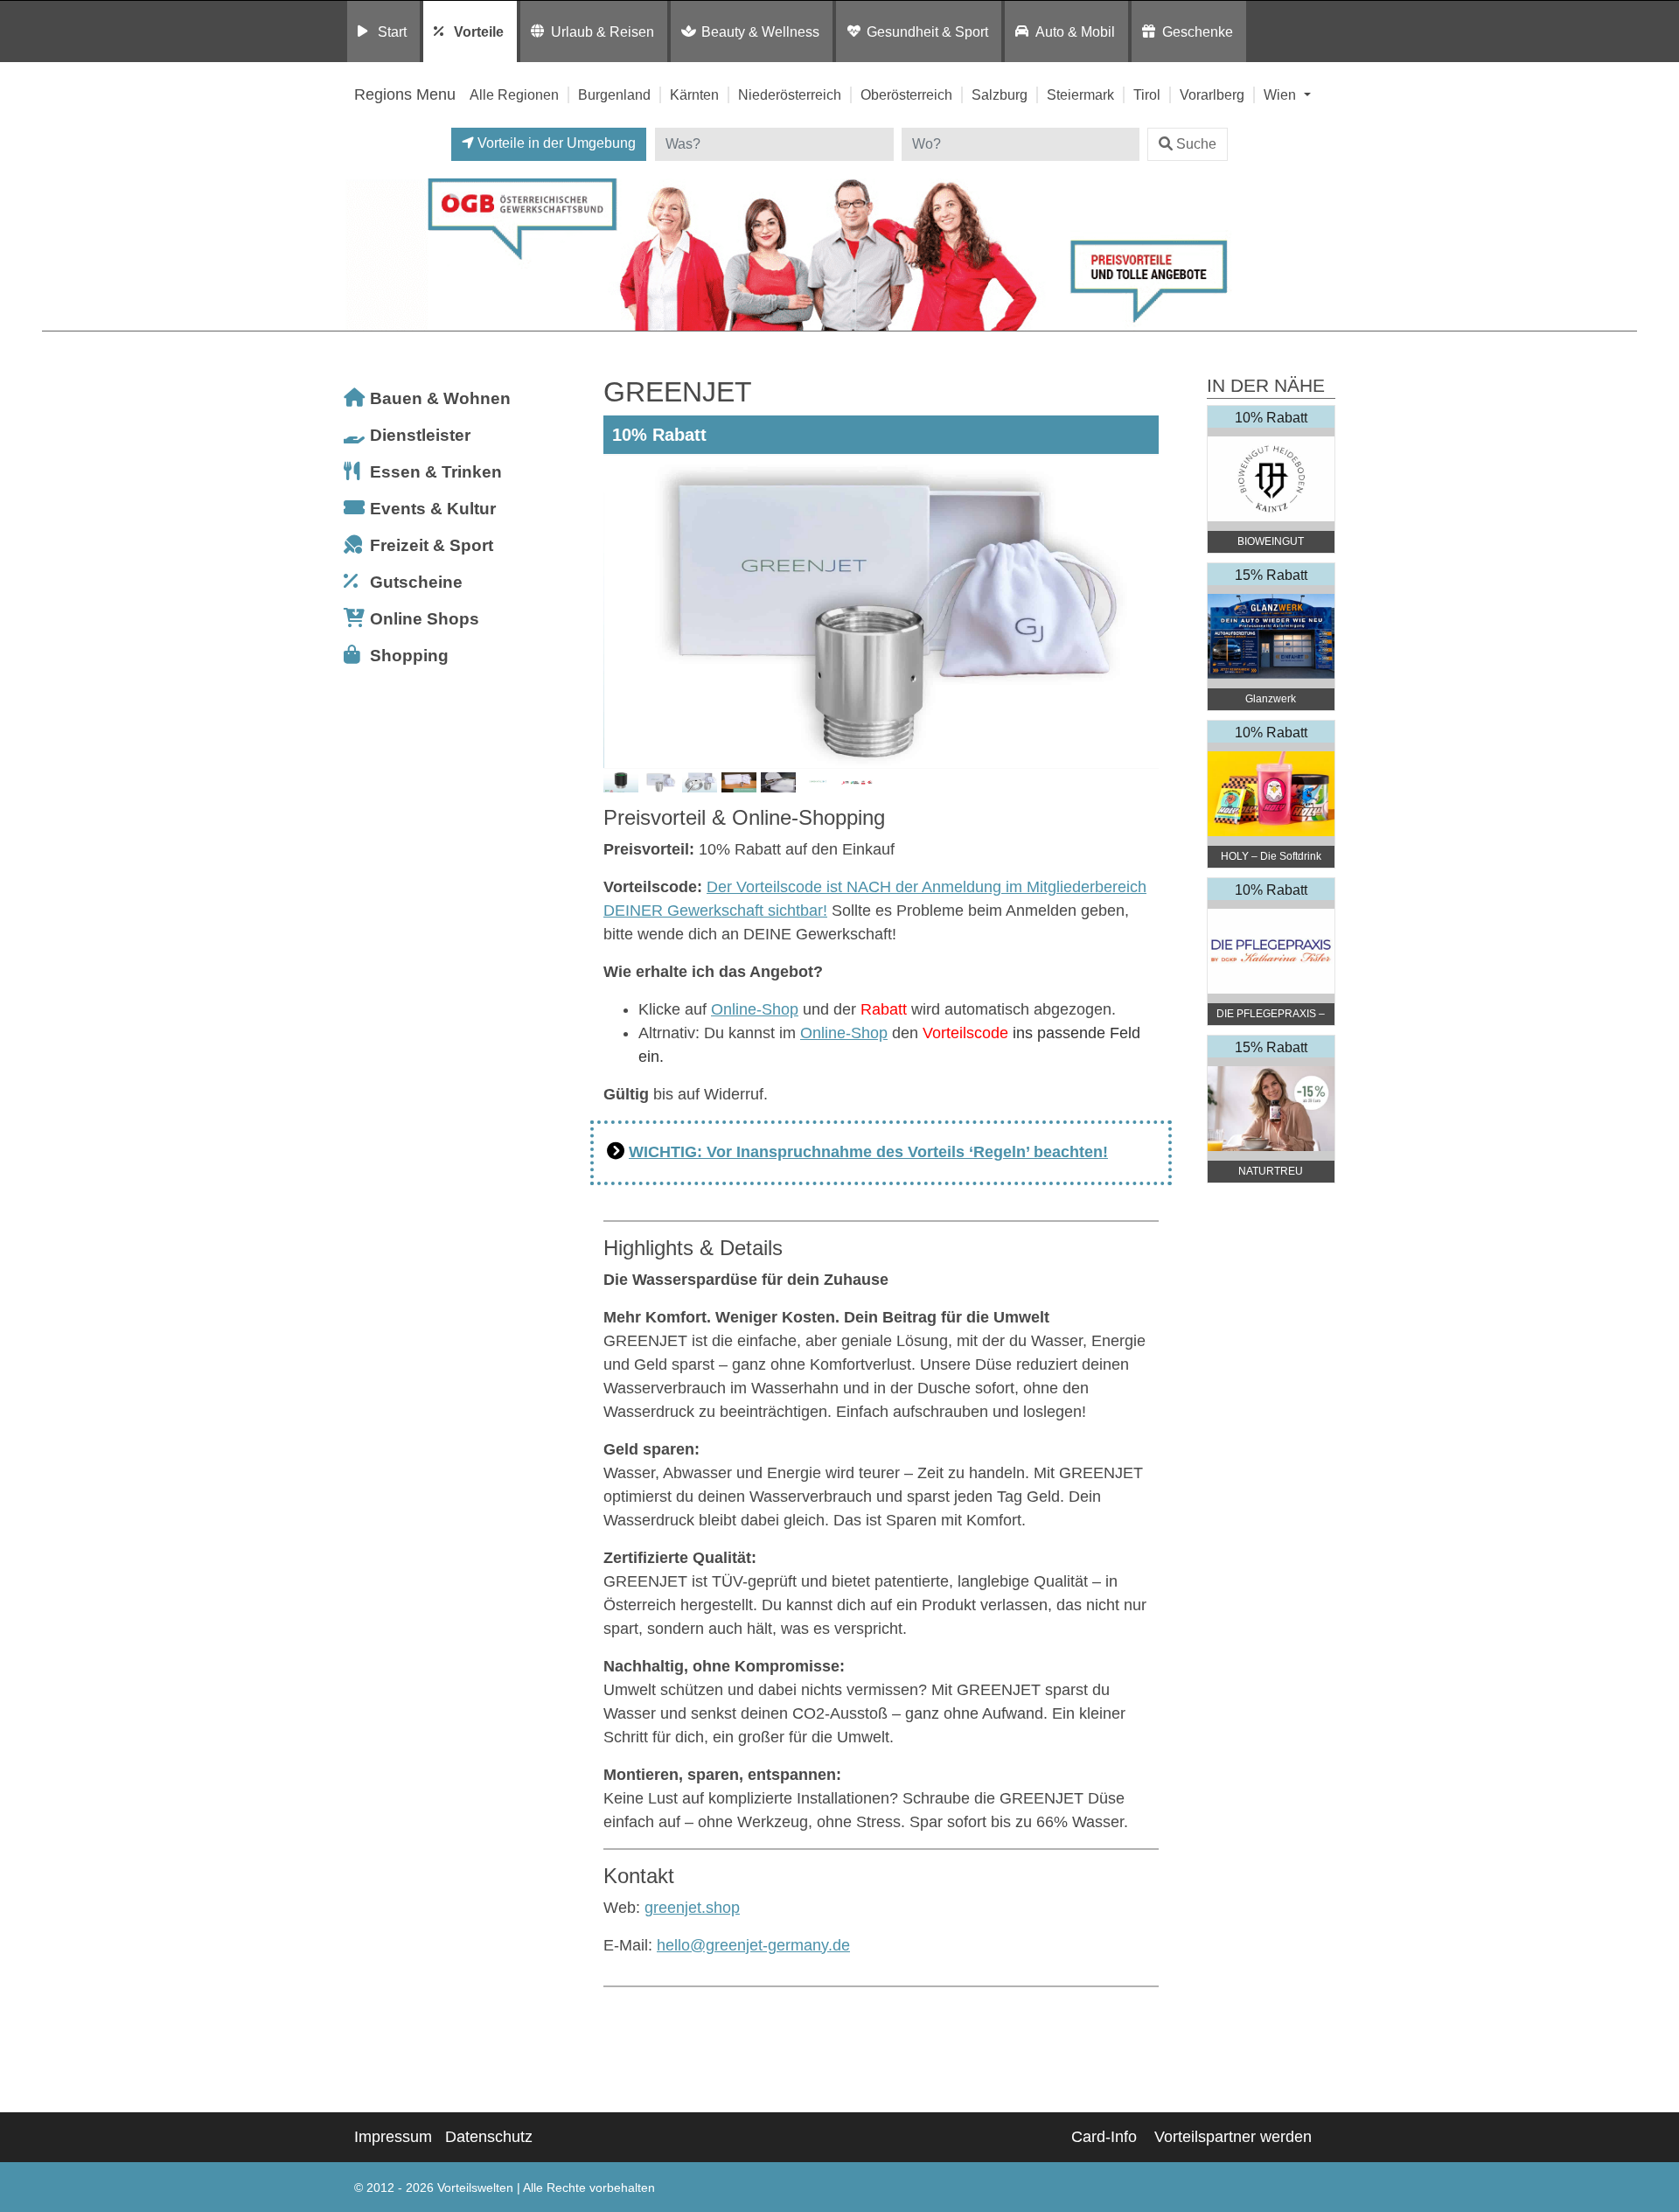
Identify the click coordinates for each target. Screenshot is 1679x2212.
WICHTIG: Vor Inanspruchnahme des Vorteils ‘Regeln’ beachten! (868, 1152)
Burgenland (614, 94)
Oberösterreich (906, 94)
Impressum (393, 2137)
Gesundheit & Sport (927, 31)
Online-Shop (755, 1009)
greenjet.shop (692, 1908)
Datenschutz (489, 2137)
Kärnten (694, 94)
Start (392, 31)
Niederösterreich (790, 94)
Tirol (1147, 94)
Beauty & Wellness (760, 31)
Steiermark (1080, 94)
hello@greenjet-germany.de (753, 1945)
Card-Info (1104, 2137)
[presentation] (620, 611)
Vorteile (479, 31)
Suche (1196, 144)
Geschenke (1198, 31)
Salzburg (1000, 94)
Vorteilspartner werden (1233, 2137)
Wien (1282, 94)
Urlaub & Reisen (603, 31)
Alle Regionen (514, 94)
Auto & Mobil (1075, 31)
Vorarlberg (1212, 94)
